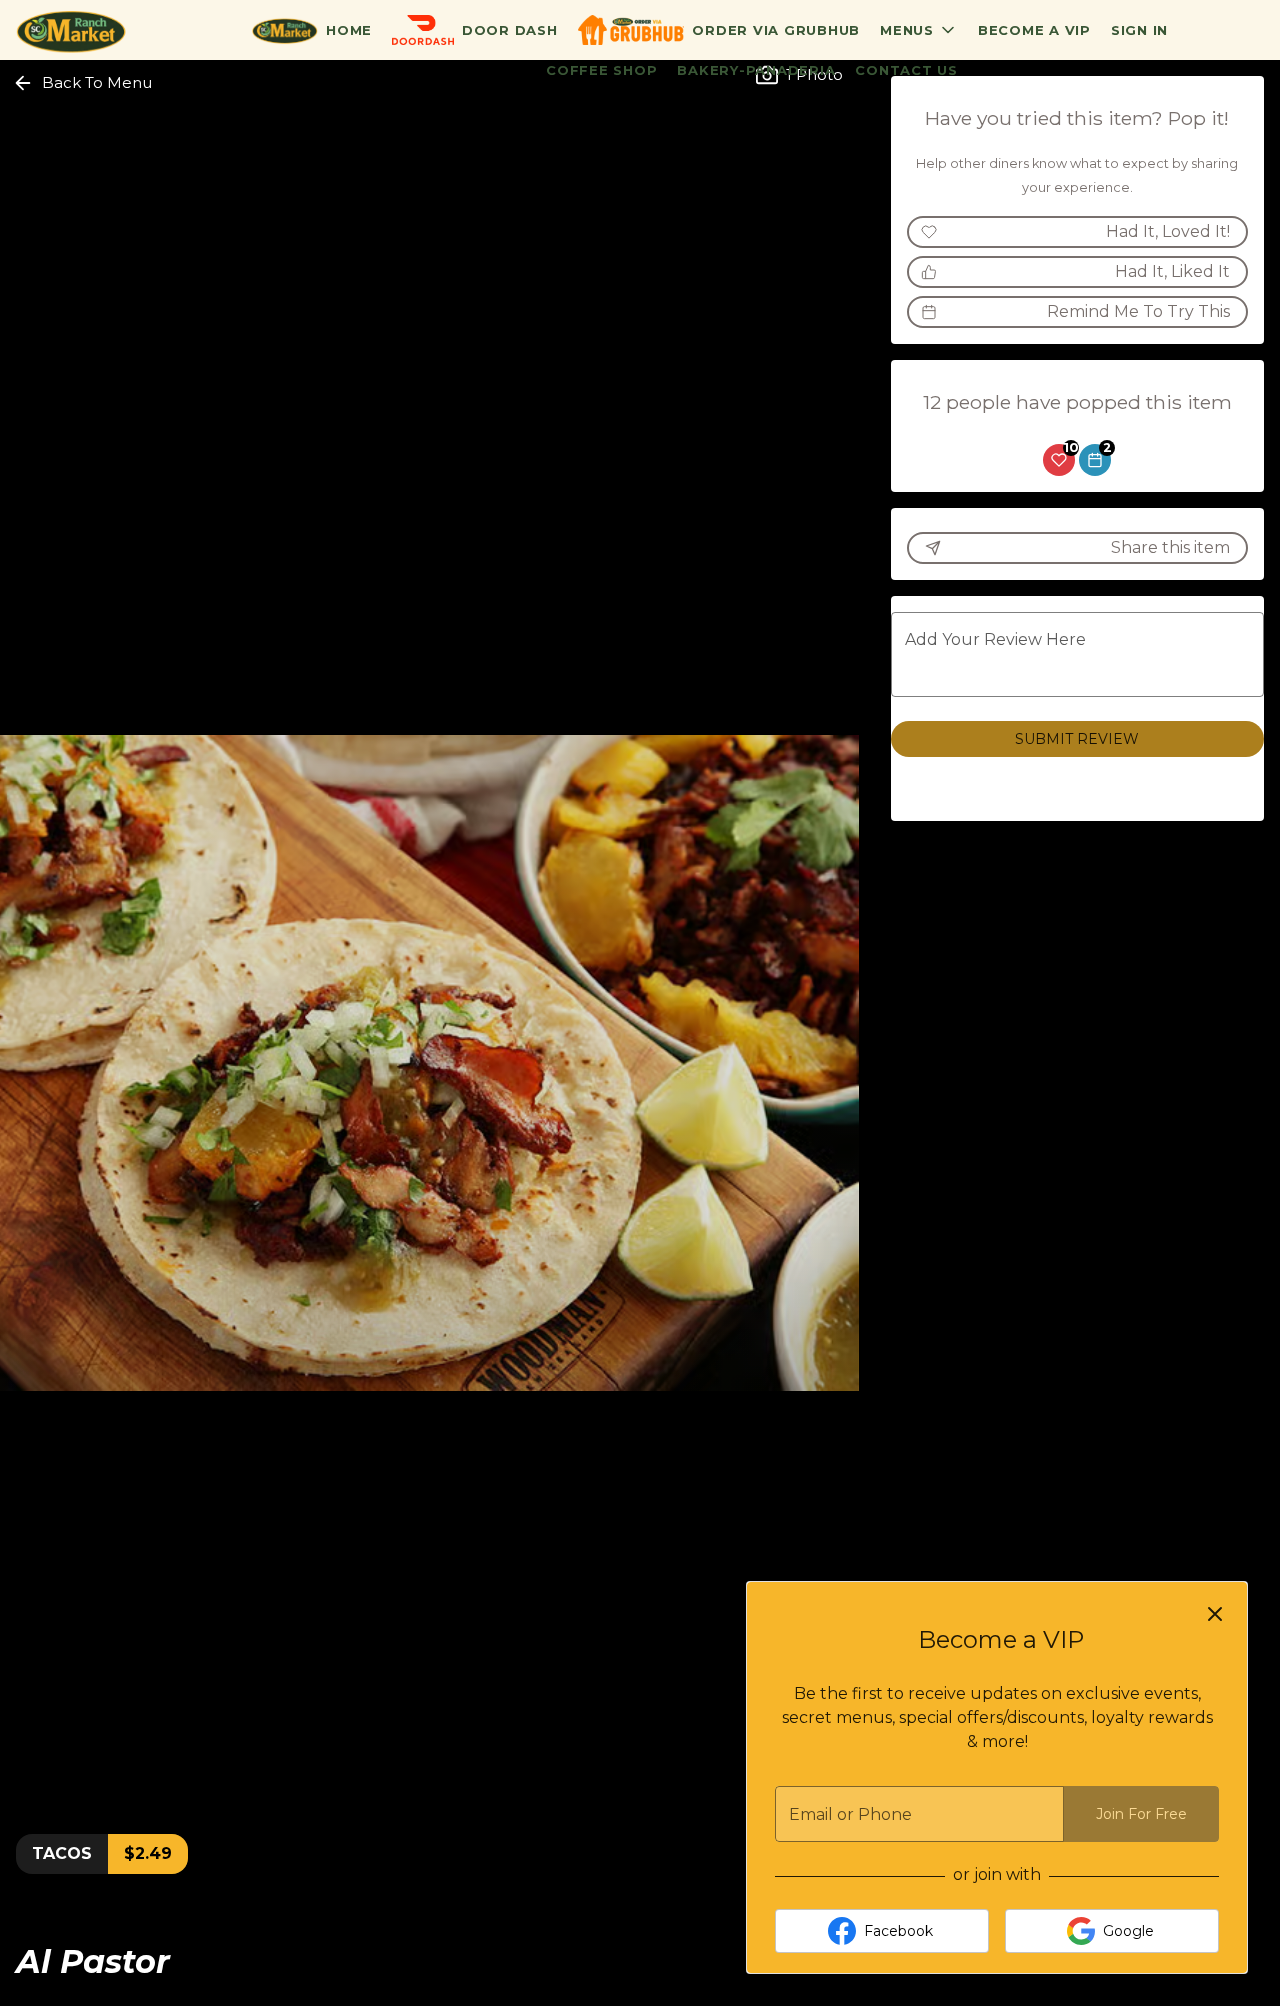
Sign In (1139, 30)
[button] (919, 30)
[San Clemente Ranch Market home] (106, 30)
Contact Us (906, 70)
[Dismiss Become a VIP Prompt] (1215, 1614)
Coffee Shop (601, 70)
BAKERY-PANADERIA (756, 70)
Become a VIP (1034, 30)
